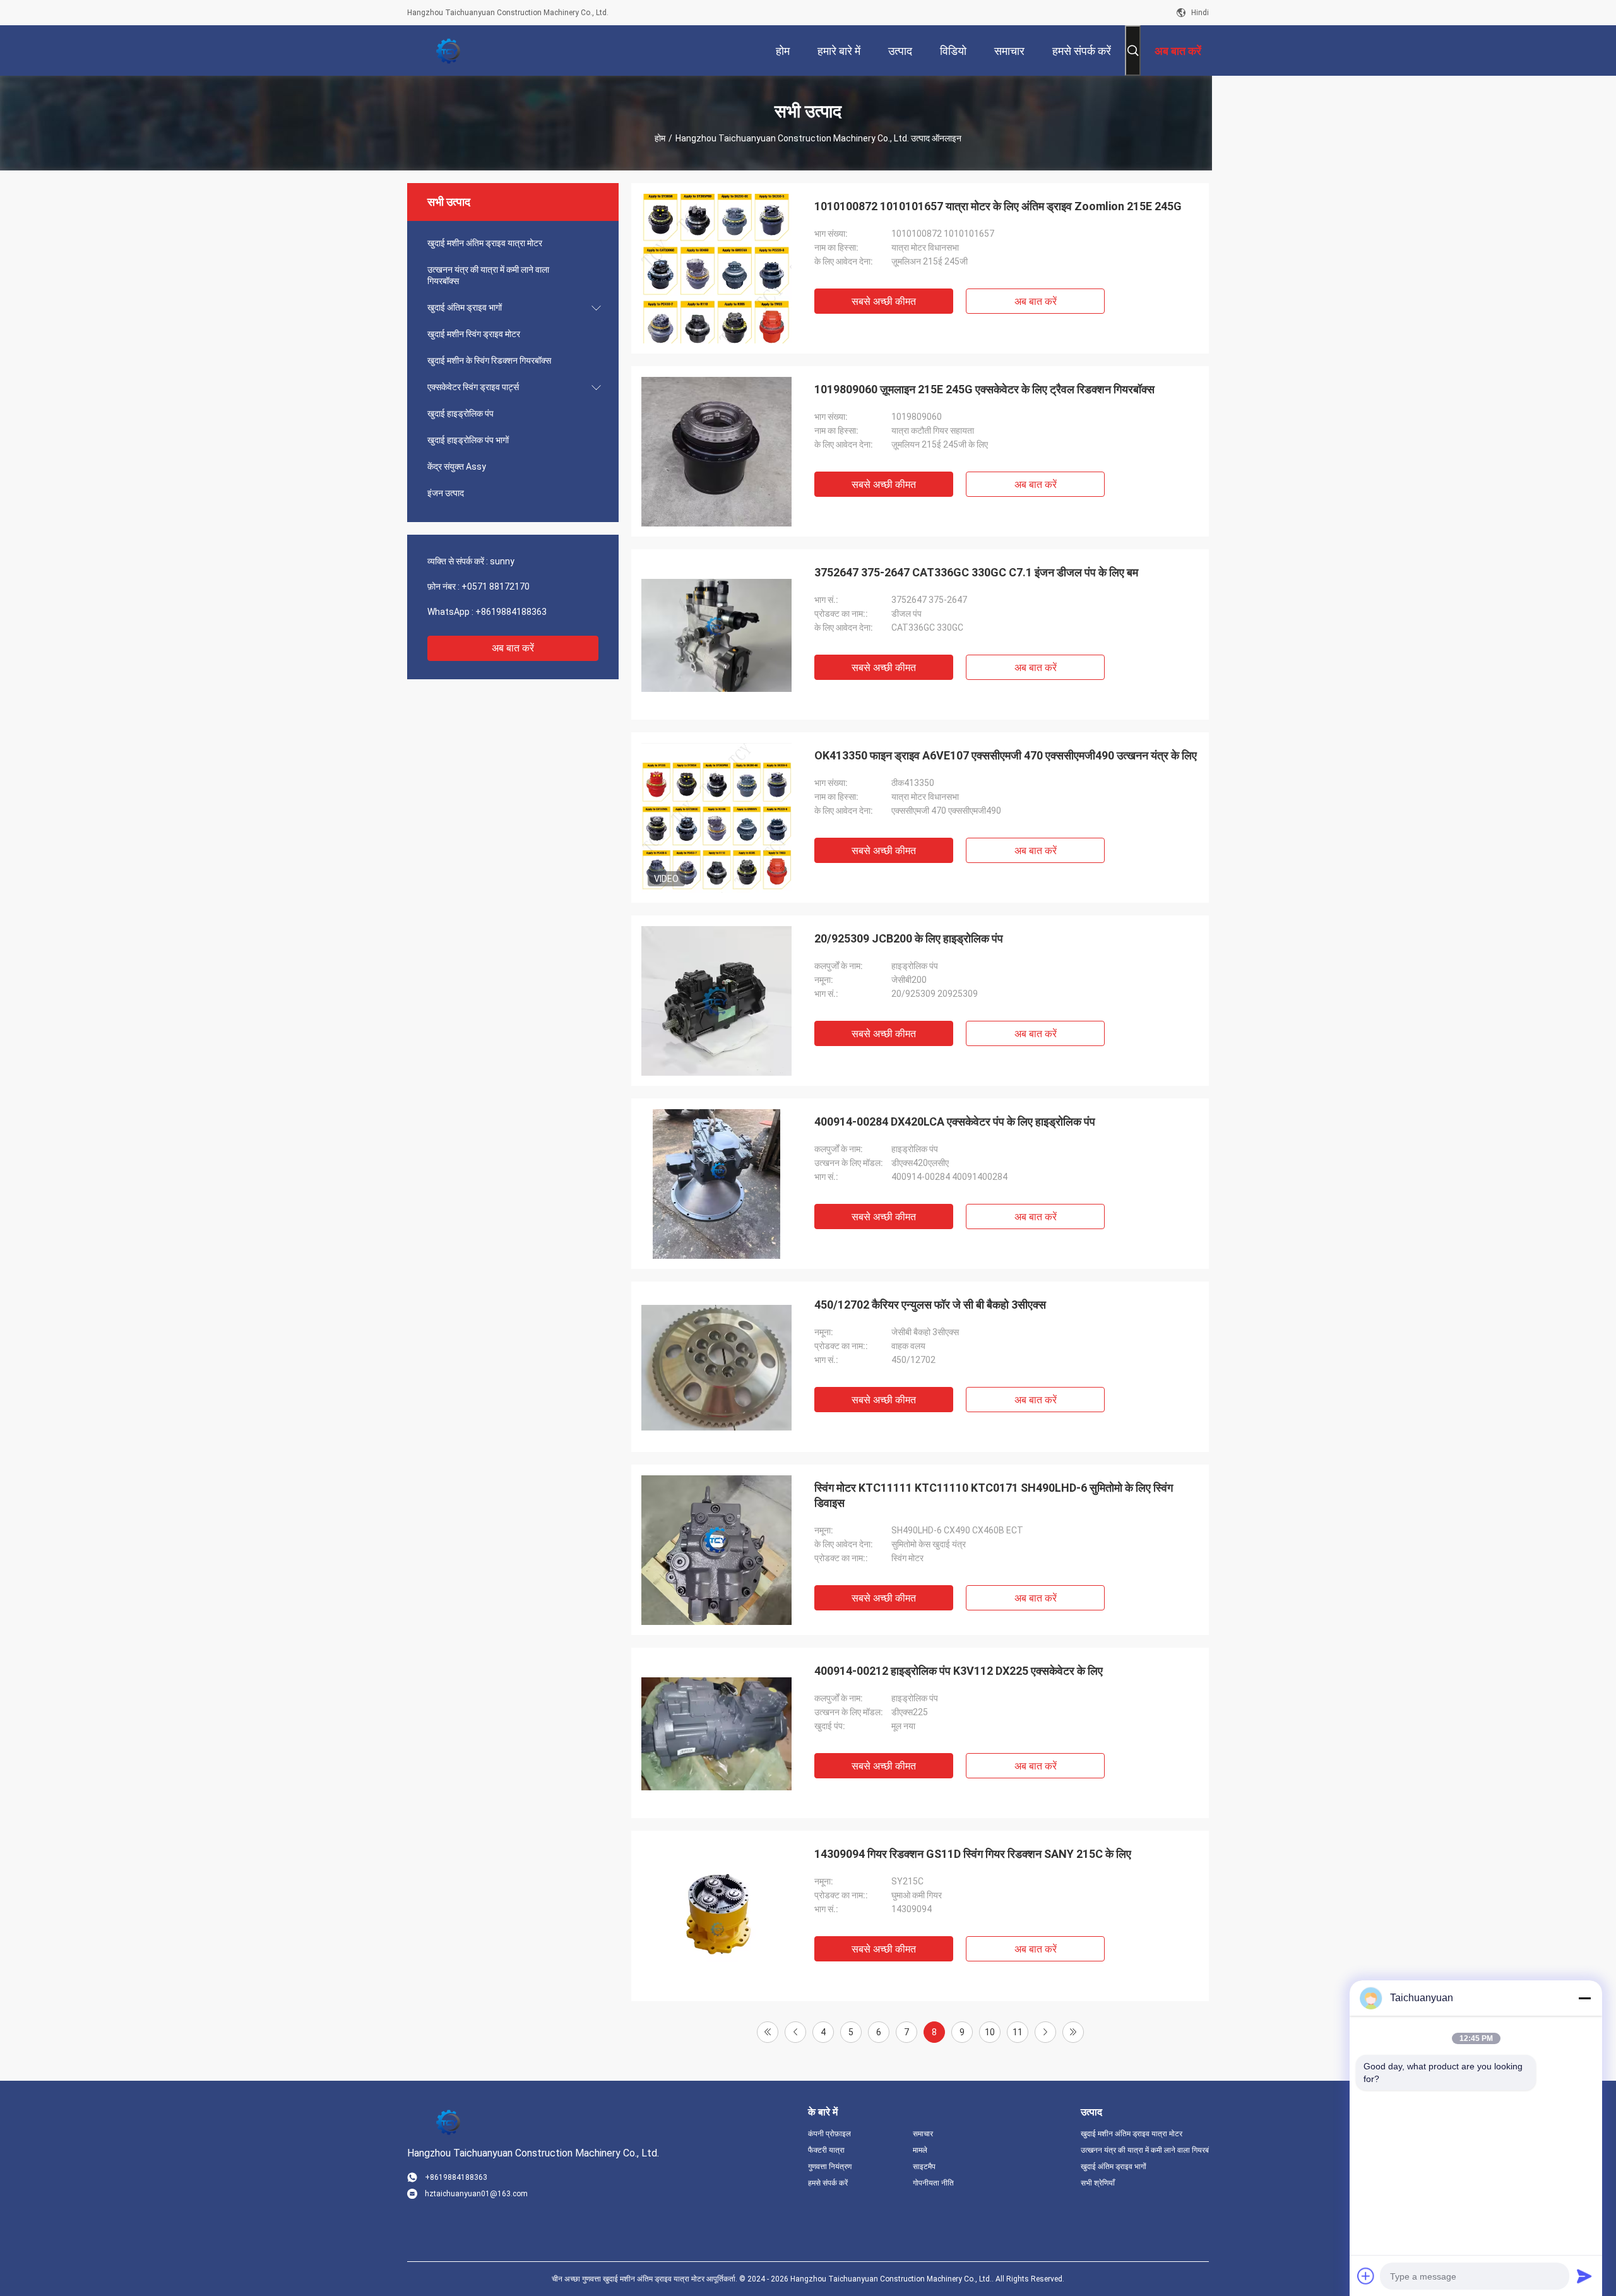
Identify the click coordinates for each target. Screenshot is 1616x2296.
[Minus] (1584, 1998)
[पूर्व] (795, 2032)
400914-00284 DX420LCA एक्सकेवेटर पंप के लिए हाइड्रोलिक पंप (955, 1121)
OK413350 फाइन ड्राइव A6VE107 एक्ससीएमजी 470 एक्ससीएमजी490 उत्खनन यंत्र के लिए (1006, 755)
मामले (920, 2150)
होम (660, 138)
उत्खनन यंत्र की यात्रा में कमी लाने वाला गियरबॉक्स (488, 275)
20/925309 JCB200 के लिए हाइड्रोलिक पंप (909, 938)
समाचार (923, 2134)
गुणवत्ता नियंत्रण (830, 2167)
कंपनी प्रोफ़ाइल (829, 2134)
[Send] (1584, 2276)
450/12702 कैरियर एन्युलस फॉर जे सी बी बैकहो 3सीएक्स (930, 1305)
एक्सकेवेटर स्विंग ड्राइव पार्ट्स (473, 387)
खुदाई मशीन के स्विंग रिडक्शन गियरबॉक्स (489, 360)
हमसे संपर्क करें (828, 2183)
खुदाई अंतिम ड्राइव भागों (465, 307)
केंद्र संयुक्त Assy (457, 467)
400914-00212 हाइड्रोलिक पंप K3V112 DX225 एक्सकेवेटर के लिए (959, 1671)
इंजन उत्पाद (446, 493)
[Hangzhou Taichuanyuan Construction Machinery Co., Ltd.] (448, 51)
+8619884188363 (511, 612)
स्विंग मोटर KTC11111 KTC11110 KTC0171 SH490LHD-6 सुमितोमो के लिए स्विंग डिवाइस (994, 1495)
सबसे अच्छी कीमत (884, 301)
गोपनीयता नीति (933, 2183)
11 (1018, 2032)
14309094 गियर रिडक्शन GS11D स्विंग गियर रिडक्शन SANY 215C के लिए (973, 1854)
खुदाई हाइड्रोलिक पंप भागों (468, 440)
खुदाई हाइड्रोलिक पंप (460, 413)
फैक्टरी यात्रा (826, 2150)
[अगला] (1045, 2032)
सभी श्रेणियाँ (1098, 2183)
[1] (768, 2032)
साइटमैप (924, 2167)
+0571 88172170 (496, 586)
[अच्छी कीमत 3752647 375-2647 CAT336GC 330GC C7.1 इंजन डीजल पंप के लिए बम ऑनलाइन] (716, 634)
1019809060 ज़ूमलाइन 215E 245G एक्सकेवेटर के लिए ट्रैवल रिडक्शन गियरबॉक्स (984, 389)
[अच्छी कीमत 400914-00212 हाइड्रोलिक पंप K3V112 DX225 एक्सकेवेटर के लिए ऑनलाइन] (716, 1733)
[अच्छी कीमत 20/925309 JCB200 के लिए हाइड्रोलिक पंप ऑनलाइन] (716, 1001)
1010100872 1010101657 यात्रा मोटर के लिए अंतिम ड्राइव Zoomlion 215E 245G (998, 206)
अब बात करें (513, 648)
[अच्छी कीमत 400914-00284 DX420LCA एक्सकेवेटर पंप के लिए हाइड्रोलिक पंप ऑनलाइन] (716, 1184)
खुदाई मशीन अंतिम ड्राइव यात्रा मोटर (485, 243)
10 (990, 2032)
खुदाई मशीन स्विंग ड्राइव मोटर (474, 334)
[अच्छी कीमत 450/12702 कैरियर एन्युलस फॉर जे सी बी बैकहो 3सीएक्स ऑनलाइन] (716, 1367)
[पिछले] (1073, 2032)
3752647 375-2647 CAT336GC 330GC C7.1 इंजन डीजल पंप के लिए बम (976, 572)
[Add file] (1366, 2276)
